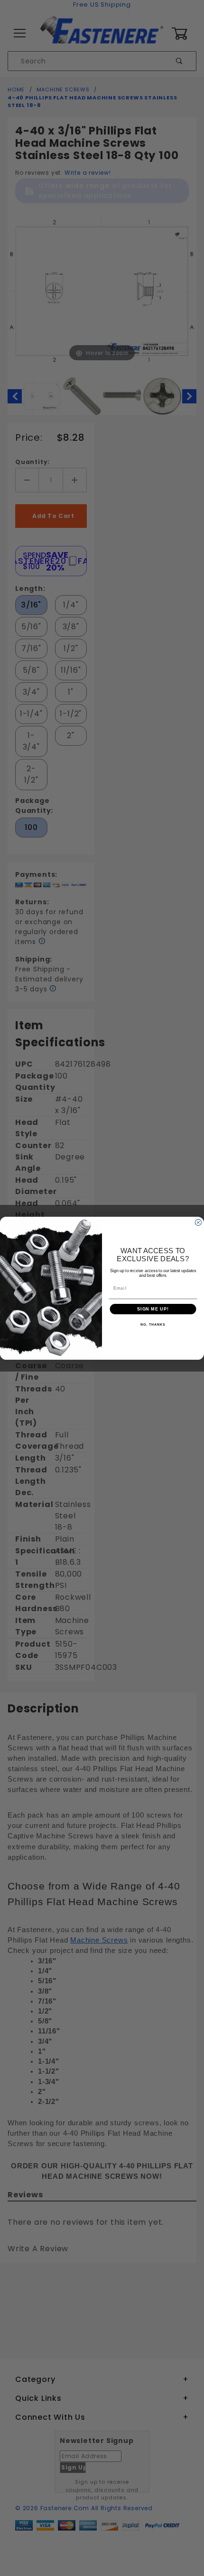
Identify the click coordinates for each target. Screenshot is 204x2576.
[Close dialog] (198, 1222)
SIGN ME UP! (153, 1309)
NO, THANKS (153, 1325)
